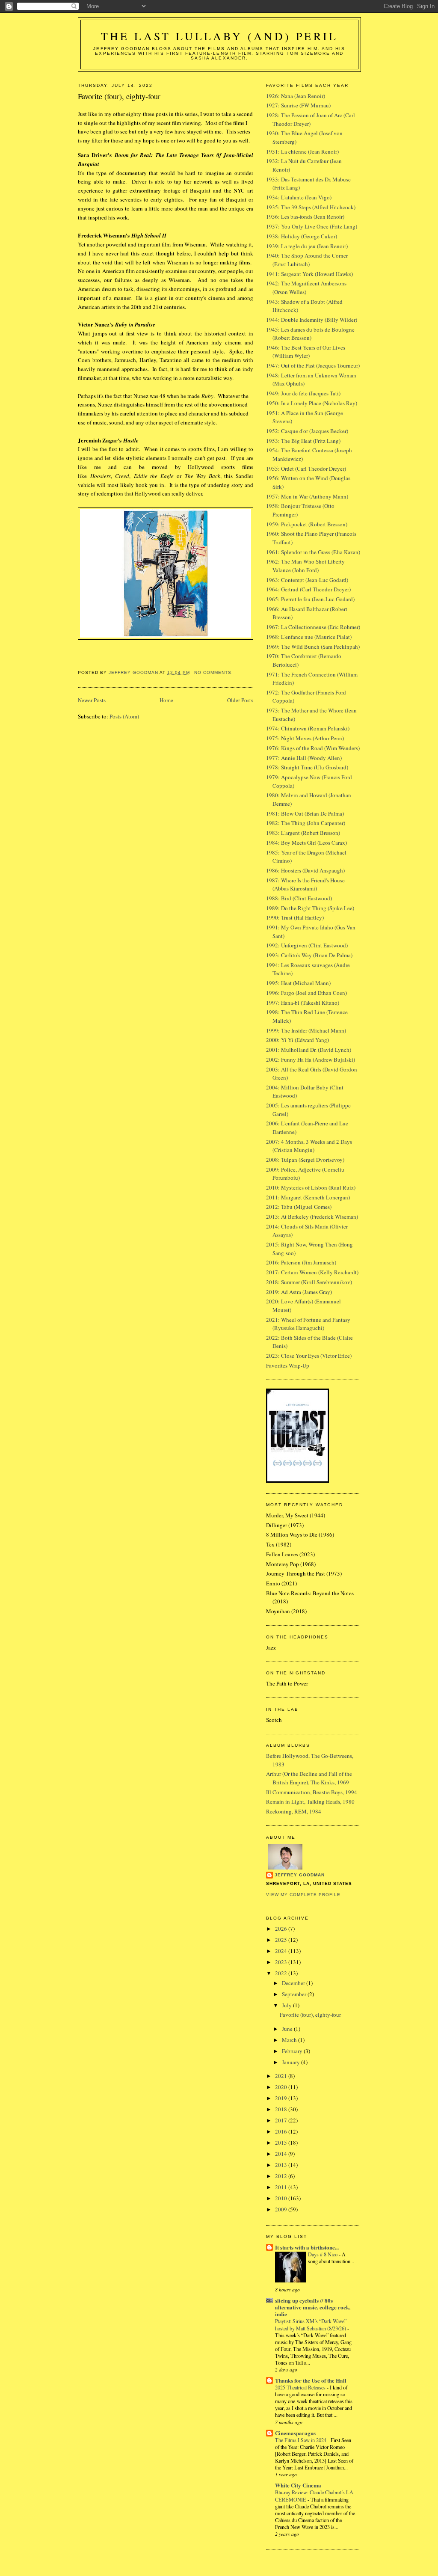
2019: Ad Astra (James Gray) (299, 1292)
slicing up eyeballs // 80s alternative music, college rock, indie (313, 2307)
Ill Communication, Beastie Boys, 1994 (312, 1792)
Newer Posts (92, 700)
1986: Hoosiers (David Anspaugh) (305, 870)
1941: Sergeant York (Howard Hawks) (309, 274)
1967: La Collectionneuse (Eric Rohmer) (313, 627)
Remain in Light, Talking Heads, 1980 (310, 1801)
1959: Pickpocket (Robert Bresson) (307, 524)
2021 (282, 2076)
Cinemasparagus (295, 2433)
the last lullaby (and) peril (220, 36)
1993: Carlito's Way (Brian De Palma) (309, 955)
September (295, 1994)
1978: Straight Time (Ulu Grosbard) (307, 767)
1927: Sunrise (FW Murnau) (298, 105)
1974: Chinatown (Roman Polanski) (308, 728)
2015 (282, 2143)
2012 (282, 2176)
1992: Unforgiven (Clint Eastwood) (307, 945)
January (292, 2062)
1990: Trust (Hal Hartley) (295, 917)
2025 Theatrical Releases (301, 2387)
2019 (282, 2098)
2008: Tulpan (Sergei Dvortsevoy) (305, 1160)
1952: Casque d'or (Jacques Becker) (307, 431)
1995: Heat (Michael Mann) (298, 983)
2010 (282, 2198)
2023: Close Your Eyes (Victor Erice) (309, 1356)
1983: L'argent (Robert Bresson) (303, 833)
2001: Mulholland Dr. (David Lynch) (309, 1050)
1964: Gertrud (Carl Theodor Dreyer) (308, 589)
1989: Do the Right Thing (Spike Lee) (310, 908)
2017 (282, 2120)
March (290, 2040)
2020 (282, 2087)
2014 (282, 2154)
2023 (282, 1962)
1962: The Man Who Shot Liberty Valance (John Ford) (305, 566)
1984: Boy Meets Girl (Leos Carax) (306, 843)
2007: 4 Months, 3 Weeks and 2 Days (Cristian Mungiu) (309, 1146)
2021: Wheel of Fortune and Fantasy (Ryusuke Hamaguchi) (308, 1324)
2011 (282, 2187)
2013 (282, 2165)
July (287, 2005)
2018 (282, 2109)
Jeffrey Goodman (300, 1875)
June (288, 2029)
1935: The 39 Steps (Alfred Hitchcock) (311, 207)
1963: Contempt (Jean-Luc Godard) (307, 580)
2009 (282, 2209)
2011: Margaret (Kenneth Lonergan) (308, 1197)
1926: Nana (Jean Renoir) (296, 96)
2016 (282, 2131)
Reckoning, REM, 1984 (294, 1811)
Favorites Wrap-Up (288, 1365)
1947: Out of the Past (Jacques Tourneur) (313, 365)
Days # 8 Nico (323, 2254)
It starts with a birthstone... (307, 2247)
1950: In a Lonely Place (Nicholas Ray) (312, 403)
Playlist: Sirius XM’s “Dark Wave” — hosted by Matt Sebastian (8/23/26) (314, 2324)
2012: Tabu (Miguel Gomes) (299, 1207)
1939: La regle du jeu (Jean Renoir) (307, 246)
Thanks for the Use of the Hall (311, 2380)
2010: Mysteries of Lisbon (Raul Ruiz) (311, 1187)
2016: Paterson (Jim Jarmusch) (301, 1262)
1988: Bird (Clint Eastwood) (299, 898)
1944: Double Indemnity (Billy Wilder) (312, 320)
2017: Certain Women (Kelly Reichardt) (312, 1272)
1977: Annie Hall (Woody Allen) (304, 758)
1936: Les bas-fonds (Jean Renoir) (305, 217)
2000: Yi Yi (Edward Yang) (297, 1040)
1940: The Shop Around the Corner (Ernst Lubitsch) (307, 260)
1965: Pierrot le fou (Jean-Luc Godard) (310, 599)
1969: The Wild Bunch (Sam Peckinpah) (313, 647)
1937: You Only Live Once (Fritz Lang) (312, 226)
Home (166, 700)
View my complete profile (303, 1895)
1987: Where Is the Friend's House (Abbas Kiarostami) (305, 884)
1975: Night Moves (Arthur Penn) (305, 738)
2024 (282, 1951)
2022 (282, 1973)
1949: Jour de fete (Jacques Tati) (303, 393)
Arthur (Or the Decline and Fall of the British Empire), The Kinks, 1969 (309, 1778)
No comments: (215, 672)
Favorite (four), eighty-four (119, 96)
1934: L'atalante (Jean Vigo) (299, 197)
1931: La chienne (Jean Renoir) (302, 151)
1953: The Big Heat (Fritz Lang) (303, 441)
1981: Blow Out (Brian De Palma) (305, 813)
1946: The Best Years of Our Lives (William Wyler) (306, 352)
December (294, 1983)
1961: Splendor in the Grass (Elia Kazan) (313, 552)
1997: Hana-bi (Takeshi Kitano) (303, 1003)
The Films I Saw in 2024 (301, 2440)
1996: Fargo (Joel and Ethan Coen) (306, 993)
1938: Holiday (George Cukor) (302, 236)
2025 (282, 1940)
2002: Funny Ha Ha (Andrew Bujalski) (311, 1059)
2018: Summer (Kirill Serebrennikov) (309, 1282)
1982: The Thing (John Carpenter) (306, 823)
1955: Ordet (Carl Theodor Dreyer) (306, 469)
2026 (282, 1929)
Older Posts (240, 700)
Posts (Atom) (124, 716)
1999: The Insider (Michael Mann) (306, 1030)
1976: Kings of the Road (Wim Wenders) (313, 748)
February (293, 2051)
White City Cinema (298, 2485)
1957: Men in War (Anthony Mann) (307, 496)
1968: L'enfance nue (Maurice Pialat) (309, 637)
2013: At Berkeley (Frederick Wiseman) (312, 1217)
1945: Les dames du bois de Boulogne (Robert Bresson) (310, 334)
